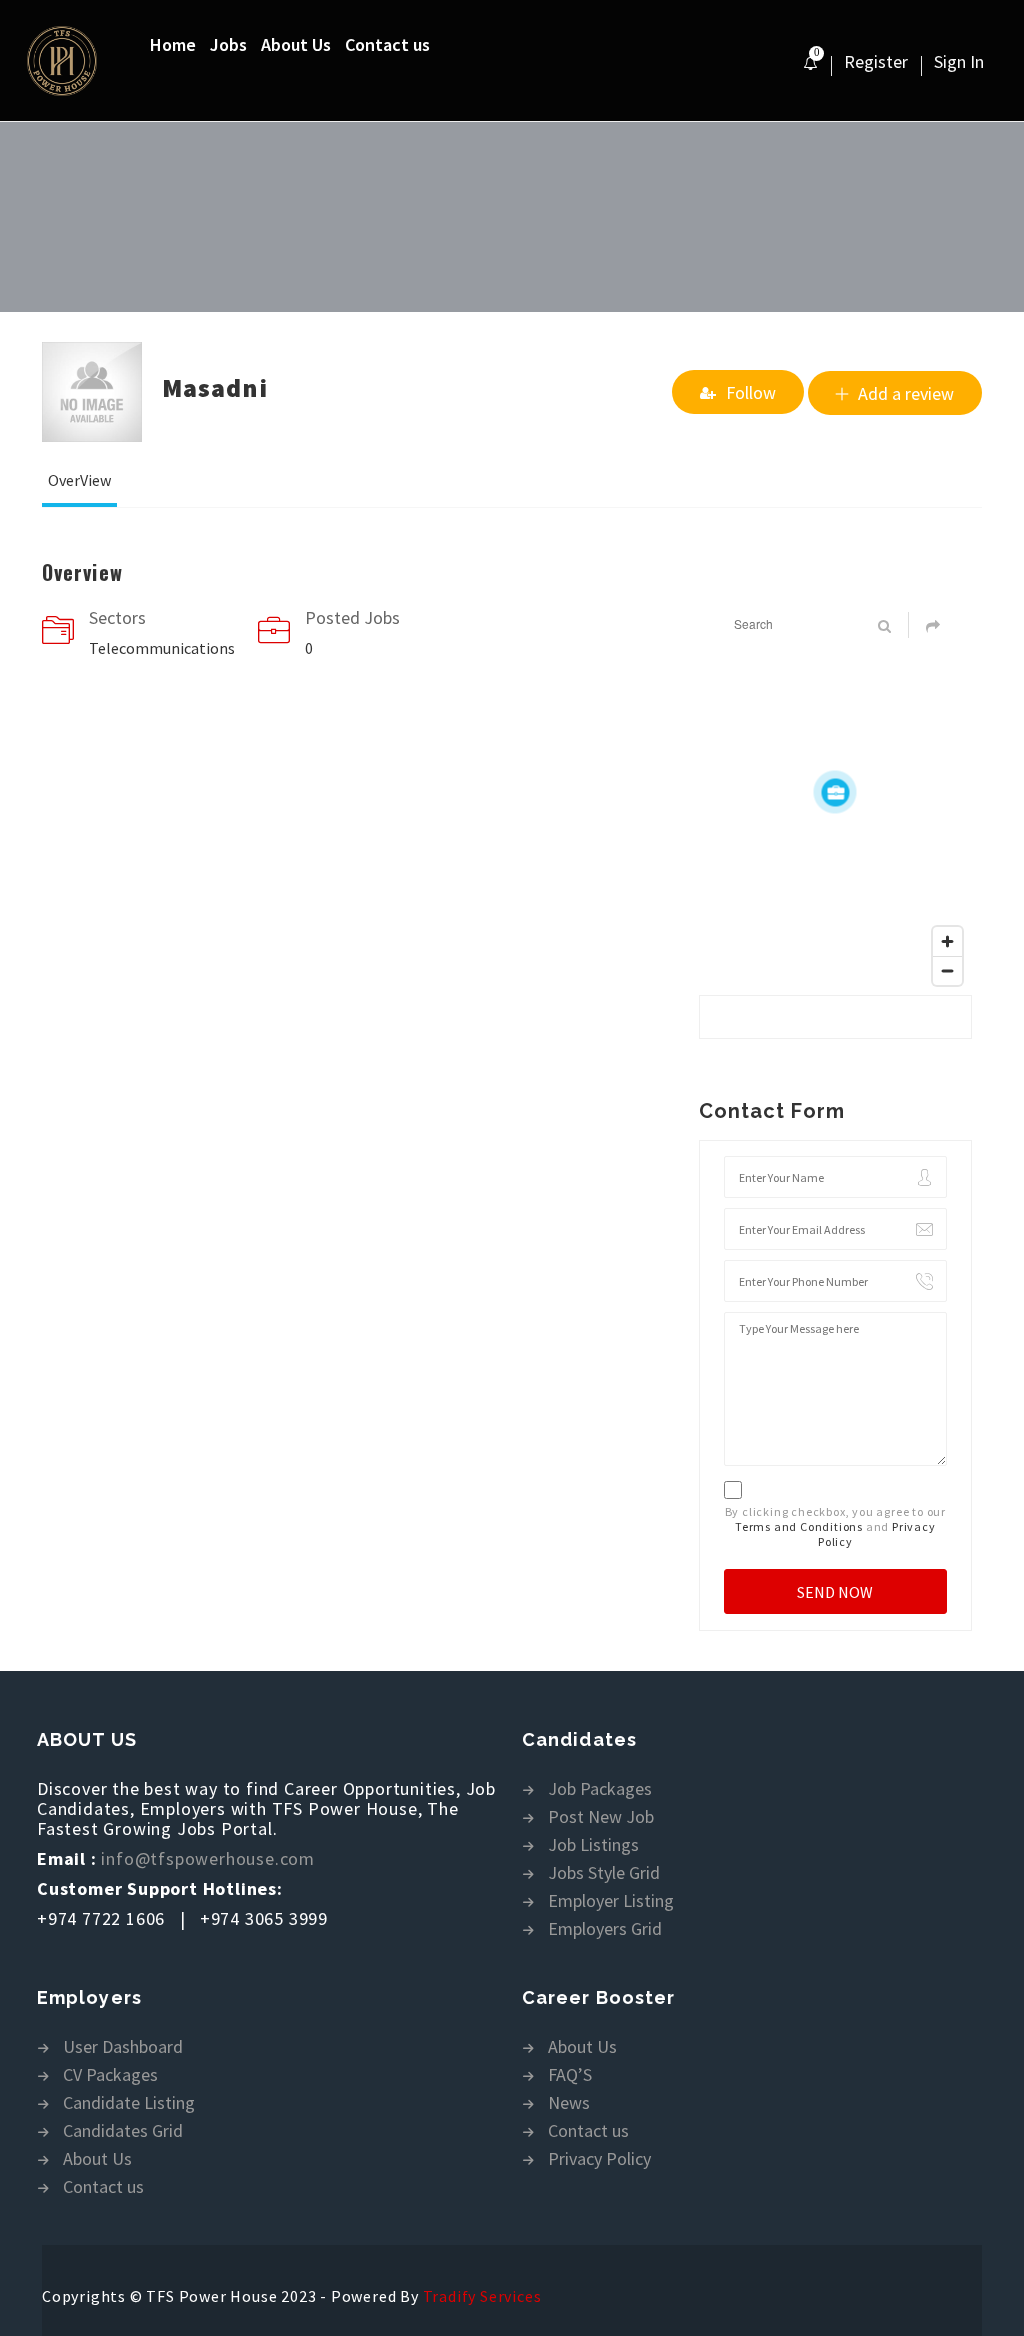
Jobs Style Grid (604, 1873)
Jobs (228, 44)
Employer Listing (611, 1901)
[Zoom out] (947, 970)
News (569, 2103)
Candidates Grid (123, 2131)
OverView (79, 481)
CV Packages (110, 2075)
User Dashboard (123, 2047)
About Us (296, 44)
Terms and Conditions (799, 1526)
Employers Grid (605, 1929)
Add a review (906, 393)
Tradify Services (482, 2296)
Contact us (387, 44)
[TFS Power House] (87, 61)
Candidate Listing (129, 2103)
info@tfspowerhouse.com (208, 1858)
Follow (751, 392)
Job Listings (593, 1845)
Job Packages (600, 1789)
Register (876, 61)
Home (173, 44)
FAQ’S (570, 2075)
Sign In (959, 61)
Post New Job (601, 1817)
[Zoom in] (947, 941)
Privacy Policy (599, 2159)
